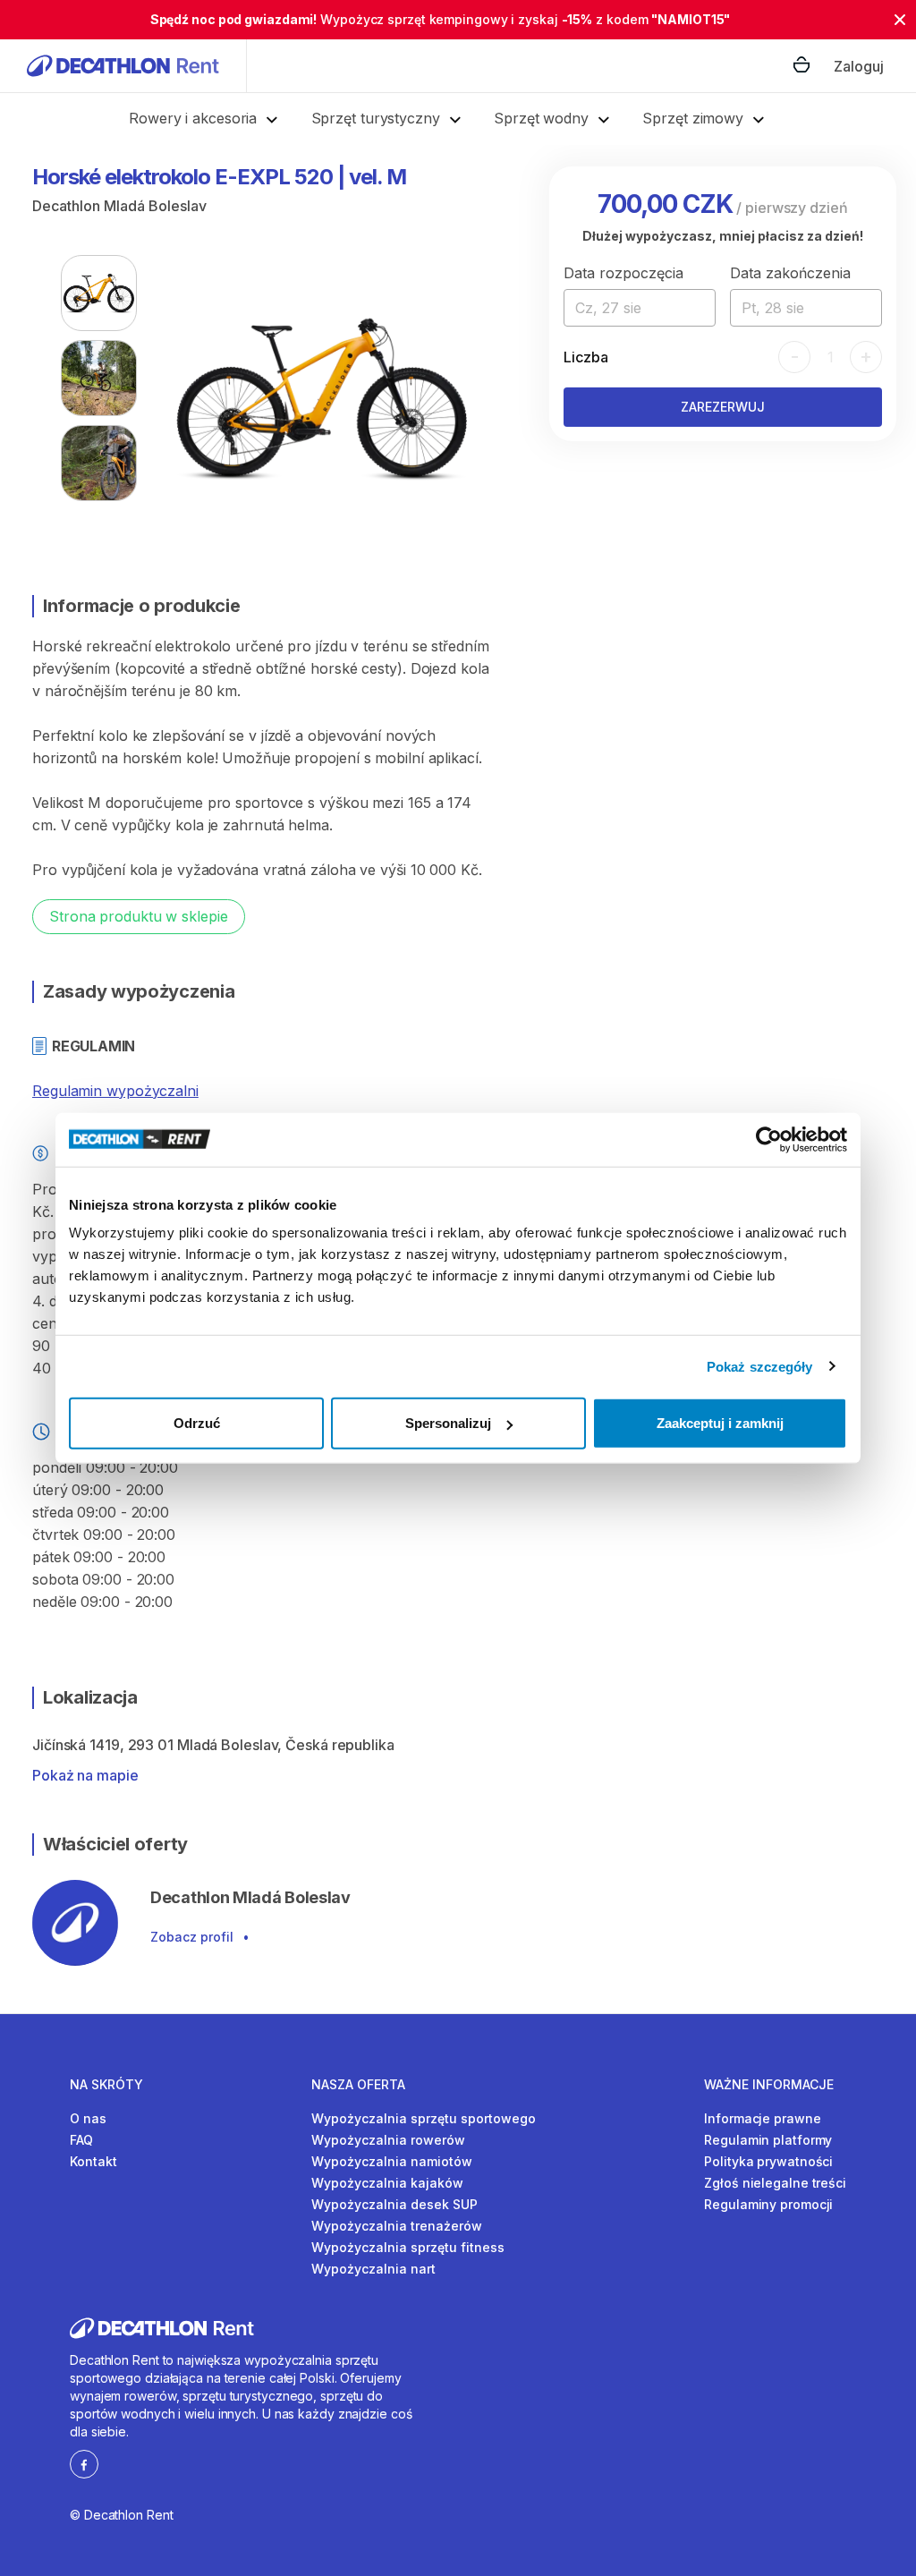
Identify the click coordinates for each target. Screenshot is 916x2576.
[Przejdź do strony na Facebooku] (84, 2463)
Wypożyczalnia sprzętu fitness (408, 2247)
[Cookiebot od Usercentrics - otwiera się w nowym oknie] (769, 1139)
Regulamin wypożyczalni (115, 1091)
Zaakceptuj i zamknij (720, 1423)
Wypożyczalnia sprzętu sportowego (424, 2118)
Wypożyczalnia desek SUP (394, 2204)
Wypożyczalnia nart (373, 2269)
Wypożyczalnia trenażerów (397, 2226)
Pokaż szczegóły (760, 1366)
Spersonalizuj (448, 1423)
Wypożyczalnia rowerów (388, 2140)
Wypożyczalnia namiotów (392, 2161)
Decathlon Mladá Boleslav (119, 206)
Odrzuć (197, 1423)
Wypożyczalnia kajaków (387, 2183)
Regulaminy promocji (768, 2204)
